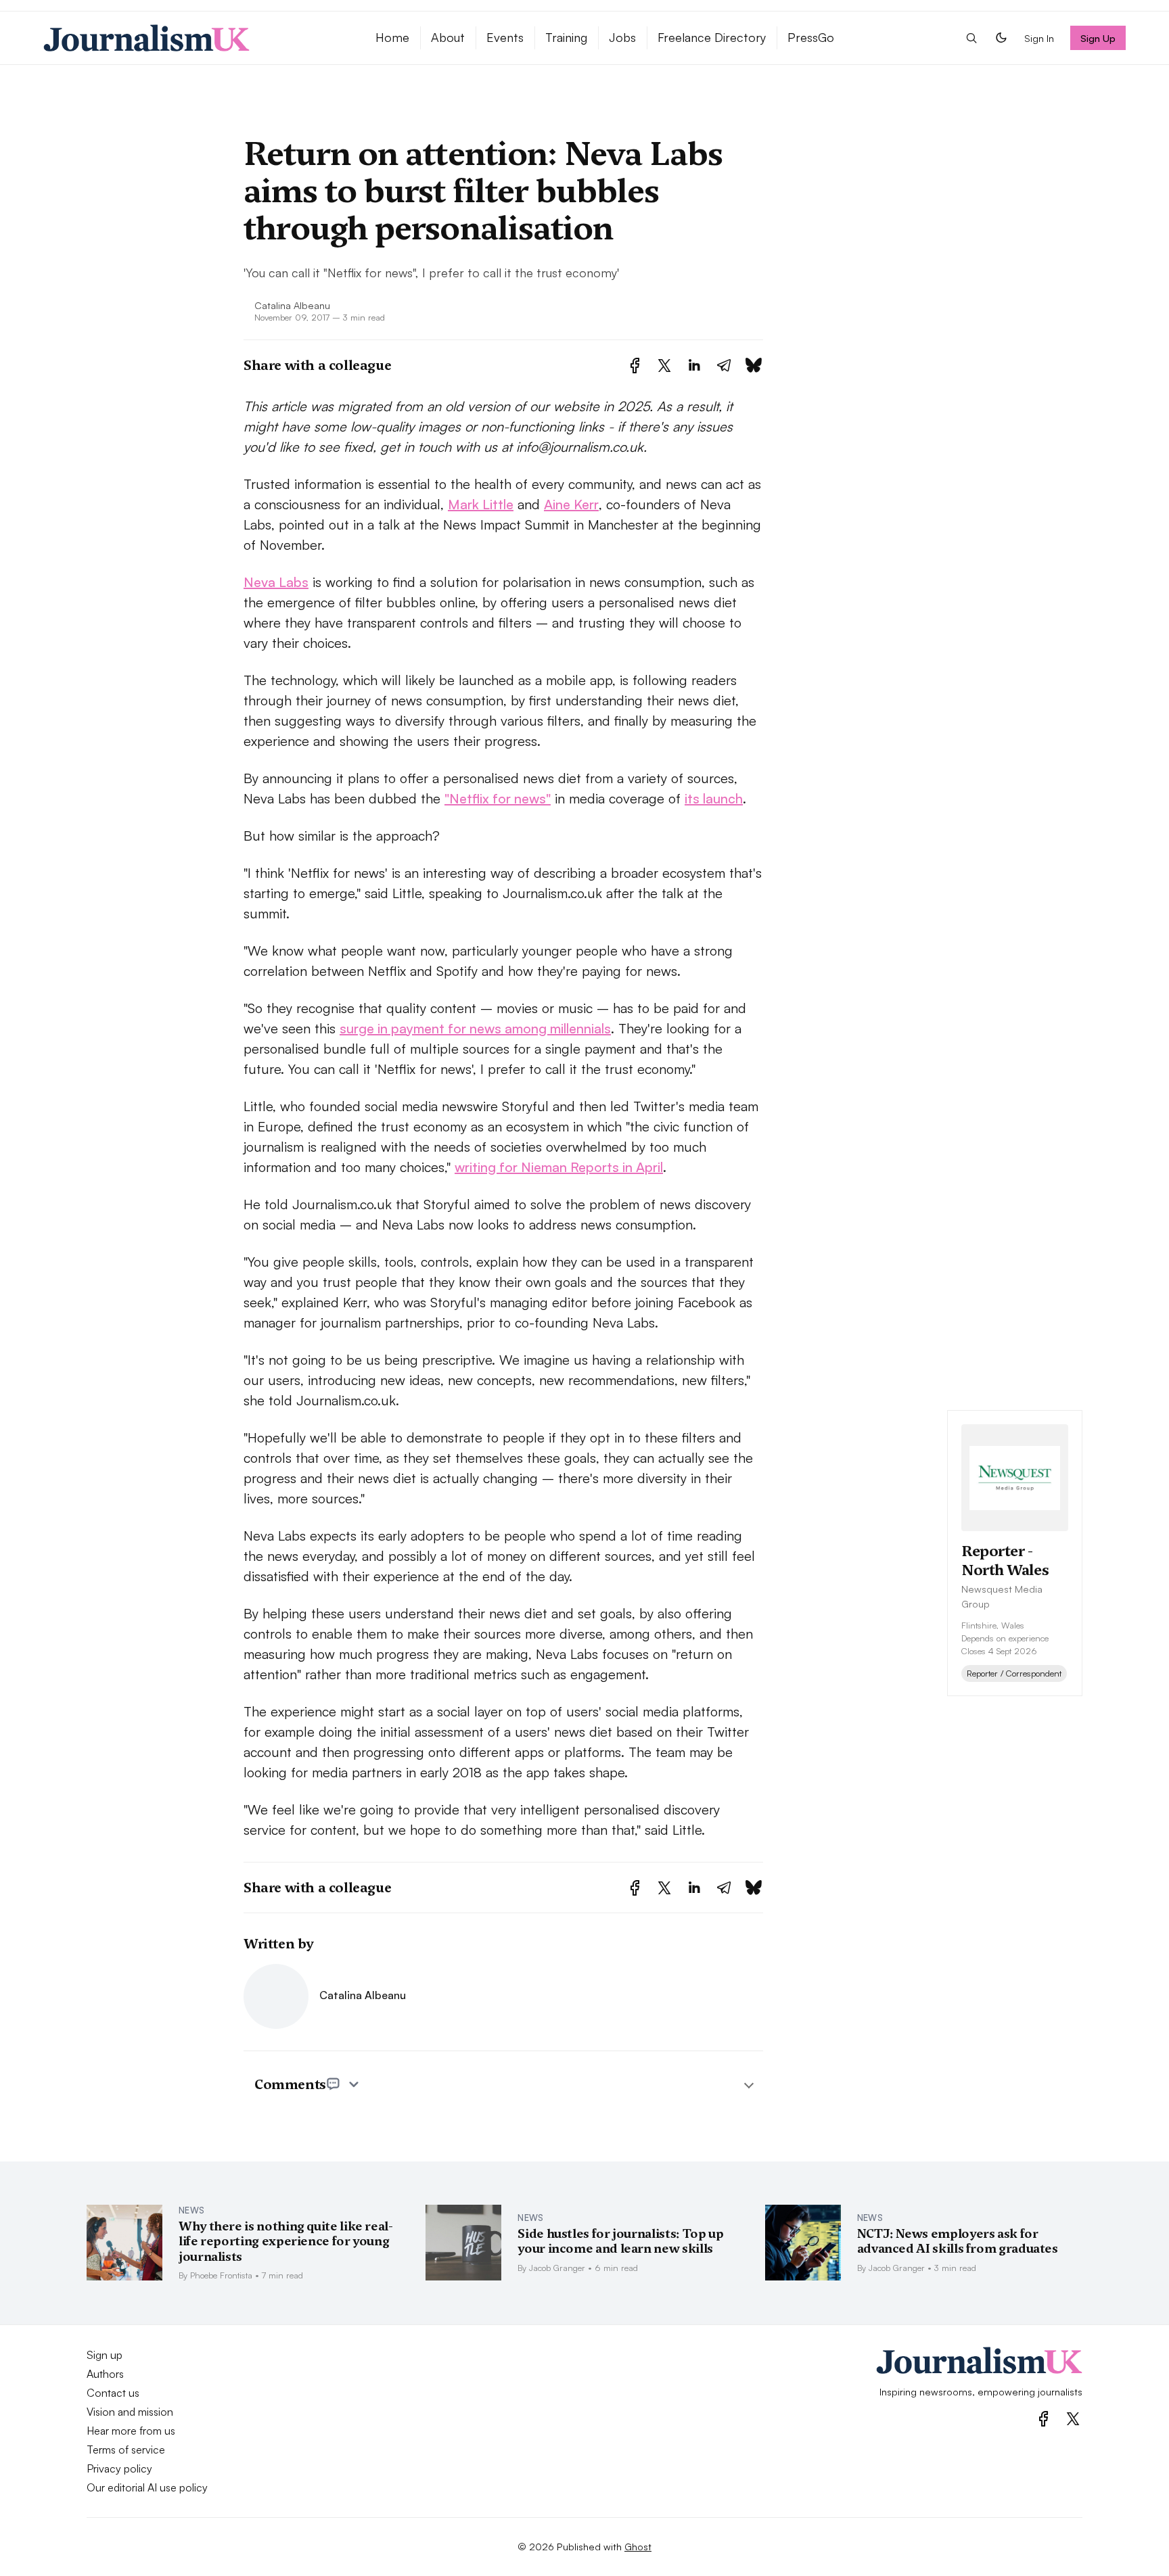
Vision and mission (130, 2412)
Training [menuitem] (566, 37)
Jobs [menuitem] (622, 37)
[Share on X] (664, 366)
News (191, 2210)
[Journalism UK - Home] (193, 38)
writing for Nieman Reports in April (559, 1167)
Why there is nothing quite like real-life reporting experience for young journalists (286, 2241)
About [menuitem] (448, 37)
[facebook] (1044, 2419)
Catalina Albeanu (292, 305)
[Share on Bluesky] (754, 366)
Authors (105, 2374)
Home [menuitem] (392, 37)
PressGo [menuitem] (811, 37)
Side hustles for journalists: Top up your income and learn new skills (620, 2241)
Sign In (1039, 38)
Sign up (105, 2355)
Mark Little (481, 504)
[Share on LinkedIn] (694, 366)
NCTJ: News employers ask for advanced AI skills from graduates (958, 2241)
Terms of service (126, 2450)
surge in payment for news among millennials (475, 1028)
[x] (1073, 2419)
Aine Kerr (571, 504)
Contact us (113, 2393)
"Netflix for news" (498, 798)
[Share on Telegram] (724, 366)
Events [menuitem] (505, 37)
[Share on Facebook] (635, 366)
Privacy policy (119, 2468)
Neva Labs (276, 582)
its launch (714, 798)
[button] (971, 38)
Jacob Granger (557, 2268)
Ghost (638, 2546)
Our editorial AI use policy (147, 2487)
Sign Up (1098, 38)
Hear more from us (131, 2431)
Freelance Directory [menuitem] (712, 37)
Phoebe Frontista (221, 2275)
